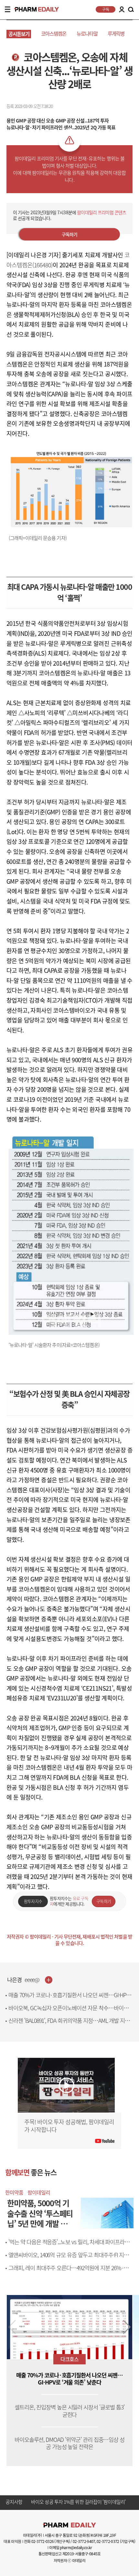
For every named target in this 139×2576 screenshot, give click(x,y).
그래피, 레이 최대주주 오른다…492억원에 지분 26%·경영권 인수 (71, 2272)
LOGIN (122, 9)
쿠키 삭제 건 (43, 2502)
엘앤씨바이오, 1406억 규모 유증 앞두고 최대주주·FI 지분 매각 (69, 2259)
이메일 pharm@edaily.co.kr (70, 2547)
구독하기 (70, 234)
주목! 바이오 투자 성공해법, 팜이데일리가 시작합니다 (69, 2126)
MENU (8, 9)
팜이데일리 (39, 2192)
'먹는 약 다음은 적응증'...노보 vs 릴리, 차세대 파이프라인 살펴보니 (69, 2246)
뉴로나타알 (87, 34)
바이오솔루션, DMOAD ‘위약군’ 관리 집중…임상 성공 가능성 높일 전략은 (70, 2443)
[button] (127, 2327)
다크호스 (69, 2359)
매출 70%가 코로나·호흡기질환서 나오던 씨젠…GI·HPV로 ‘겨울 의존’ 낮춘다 (69, 1999)
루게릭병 (116, 34)
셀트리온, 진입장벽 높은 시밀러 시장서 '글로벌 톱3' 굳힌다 (69, 2411)
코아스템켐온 (54, 34)
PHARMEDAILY (34, 9)
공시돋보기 (19, 34)
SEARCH (131, 10)
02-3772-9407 (84, 2541)
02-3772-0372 (108, 2541)
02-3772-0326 (43, 2541)
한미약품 (14, 2192)
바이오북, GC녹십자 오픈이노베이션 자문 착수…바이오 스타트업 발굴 (68, 2012)
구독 (106, 9)
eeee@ (32, 1980)
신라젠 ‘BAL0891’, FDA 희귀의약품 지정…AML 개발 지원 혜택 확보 (69, 2024)
